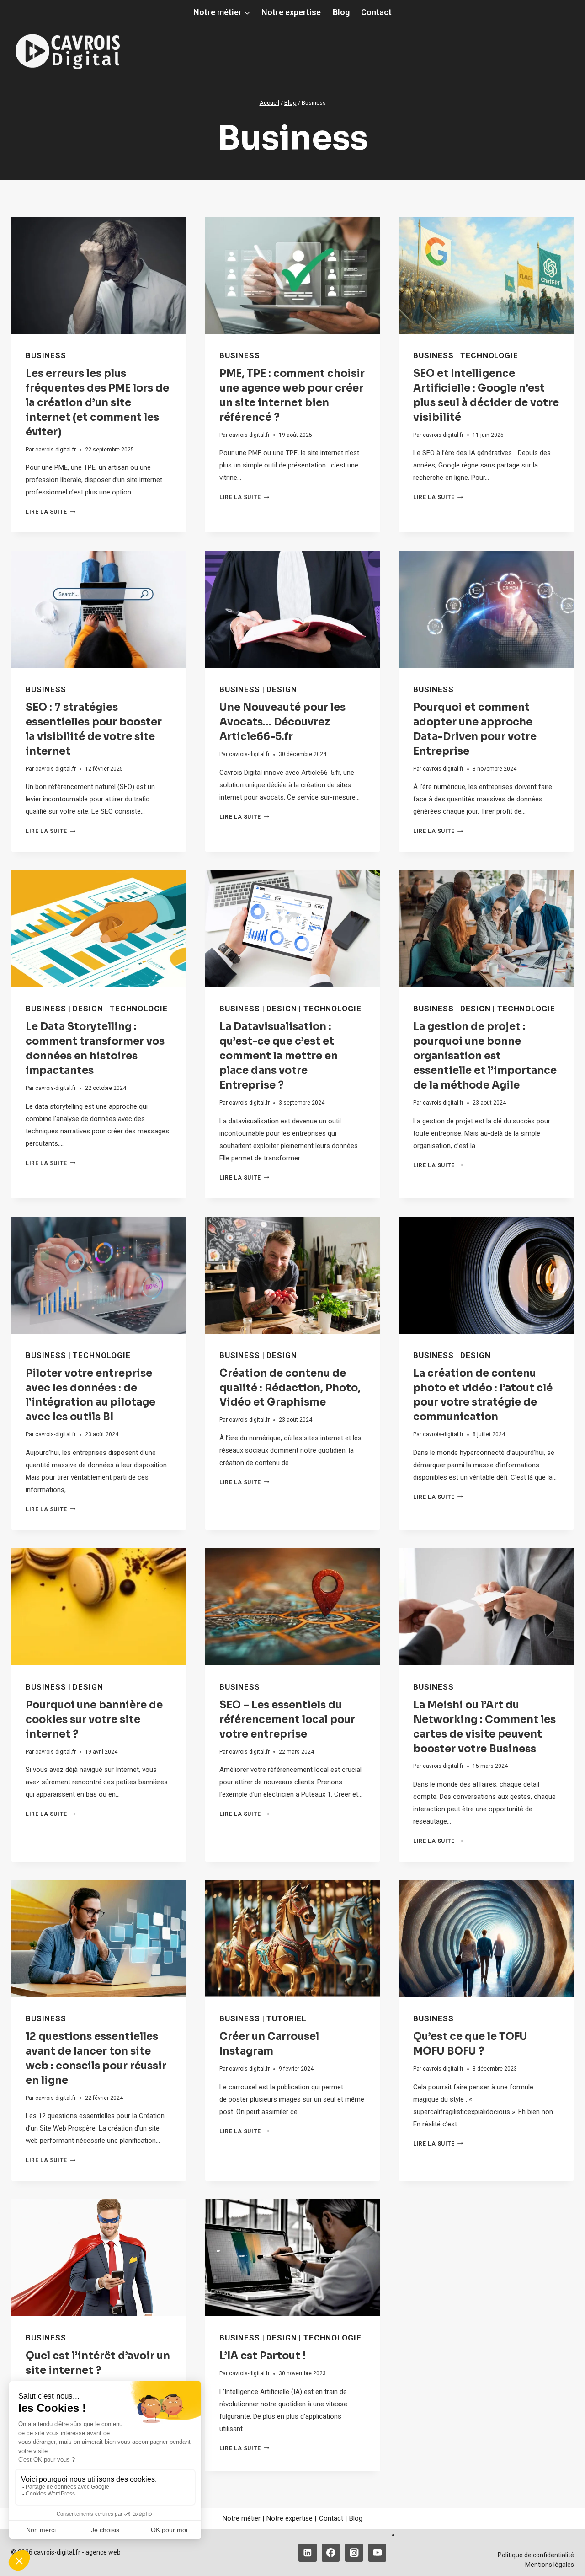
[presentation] (99, 275)
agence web (103, 2552)
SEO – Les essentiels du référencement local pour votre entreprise (287, 1720)
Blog (341, 12)
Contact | (333, 2518)
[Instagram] (354, 2552)
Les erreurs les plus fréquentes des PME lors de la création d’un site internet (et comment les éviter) (97, 403)
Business (46, 355)
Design (282, 689)
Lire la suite (51, 512)
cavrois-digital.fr (56, 450)
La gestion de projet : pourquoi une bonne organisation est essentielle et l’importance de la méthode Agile (485, 1056)
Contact (376, 12)
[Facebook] (331, 2552)
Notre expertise (291, 12)
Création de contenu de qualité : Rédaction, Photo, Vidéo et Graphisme (290, 1388)
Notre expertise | (291, 2518)
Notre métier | (243, 2518)
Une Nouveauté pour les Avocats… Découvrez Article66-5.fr (282, 722)
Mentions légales (550, 2565)
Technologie (489, 355)
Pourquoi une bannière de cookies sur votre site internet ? (94, 1720)
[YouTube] (377, 2552)
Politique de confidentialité (536, 2555)
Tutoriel (287, 2018)
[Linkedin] (307, 2552)
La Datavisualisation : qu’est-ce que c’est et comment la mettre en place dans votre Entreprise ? (279, 1056)
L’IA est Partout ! (262, 2356)
